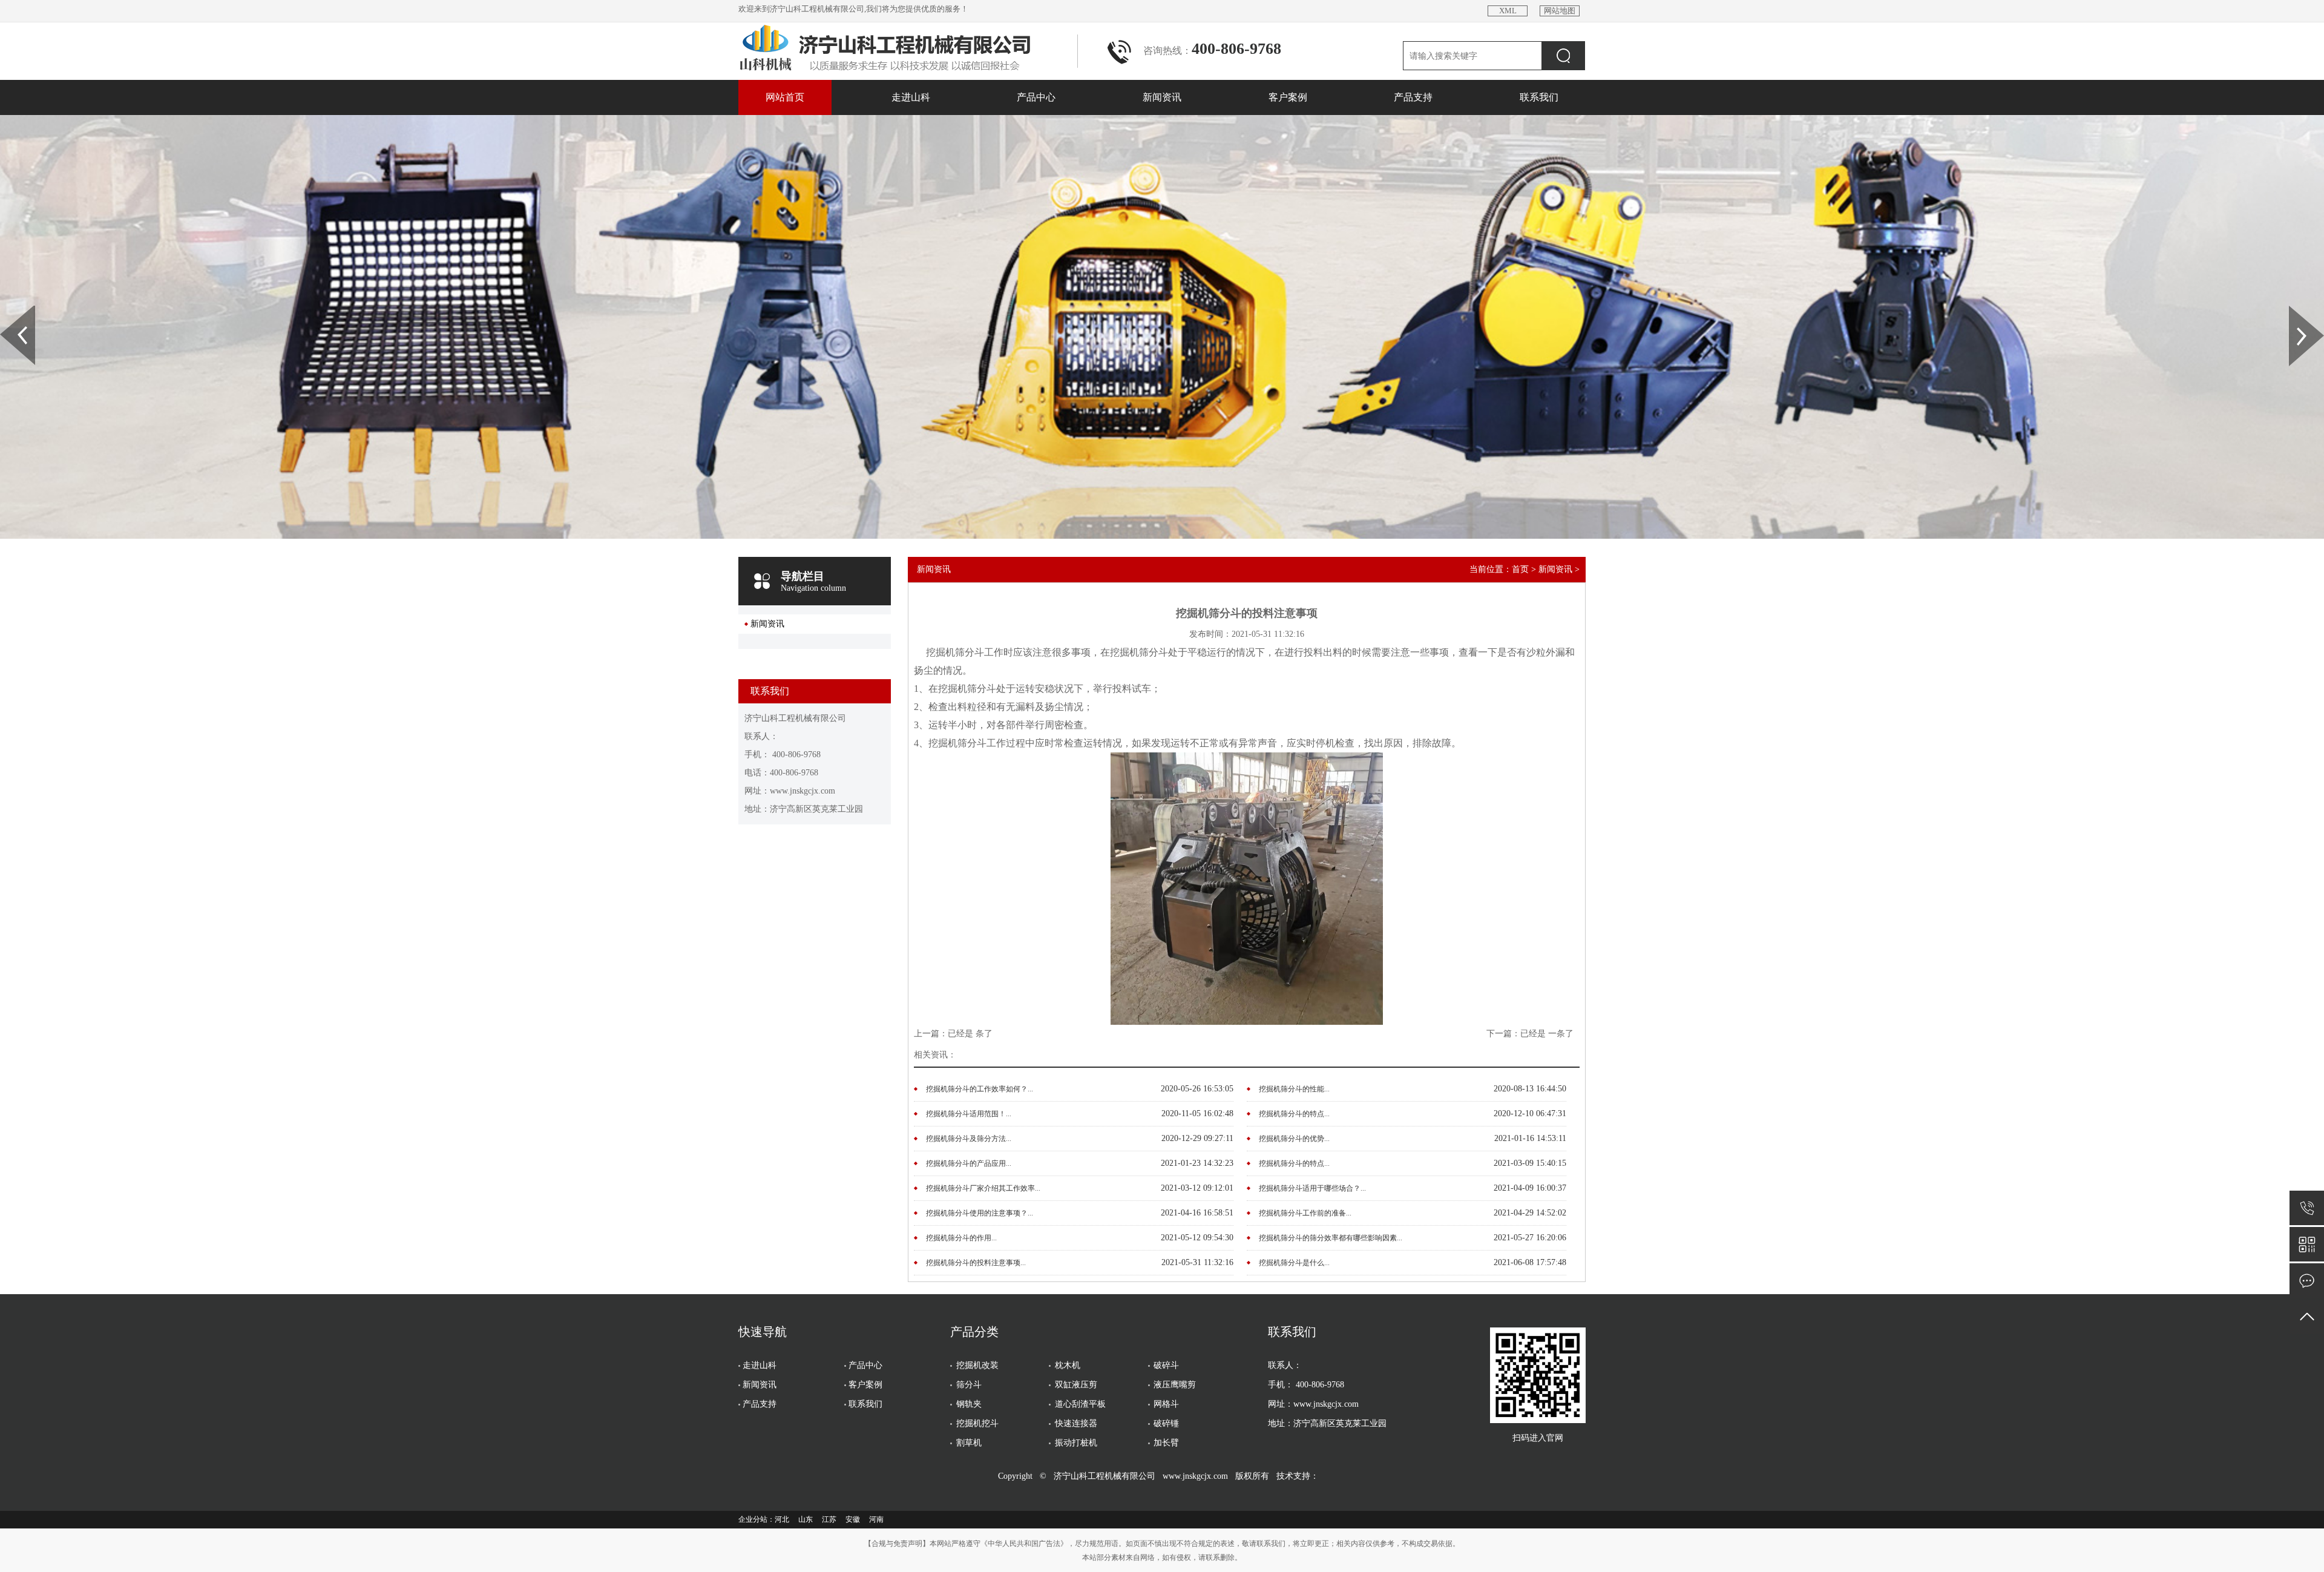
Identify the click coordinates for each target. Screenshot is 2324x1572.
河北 (782, 1519)
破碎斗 (1166, 1365)
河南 (876, 1519)
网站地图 (1560, 11)
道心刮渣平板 (1080, 1404)
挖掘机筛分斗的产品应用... (969, 1163)
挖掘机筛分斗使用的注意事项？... (980, 1213)
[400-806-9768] (2307, 1208)
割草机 (969, 1443)
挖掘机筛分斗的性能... (1294, 1089)
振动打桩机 (1076, 1443)
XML (1508, 11)
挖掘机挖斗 (977, 1423)
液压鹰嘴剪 (1175, 1385)
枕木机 (1068, 1365)
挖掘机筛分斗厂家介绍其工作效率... (983, 1188)
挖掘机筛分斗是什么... (1294, 1263)
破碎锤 (1166, 1423)
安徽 (853, 1519)
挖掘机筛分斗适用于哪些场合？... (1312, 1188)
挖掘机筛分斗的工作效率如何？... (980, 1089)
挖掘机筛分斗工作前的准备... (1305, 1213)
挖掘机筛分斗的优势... (1294, 1139)
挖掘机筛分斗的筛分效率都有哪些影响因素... (1331, 1238)
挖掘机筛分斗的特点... (1294, 1114)
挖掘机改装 (977, 1365)
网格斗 (1166, 1404)
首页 (1520, 569)
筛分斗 (969, 1385)
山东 (806, 1519)
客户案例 (1288, 97)
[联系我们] (2307, 1281)
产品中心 (1036, 97)
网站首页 (785, 97)
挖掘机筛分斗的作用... (961, 1238)
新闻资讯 (1162, 97)
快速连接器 (1076, 1423)
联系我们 (1539, 97)
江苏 (829, 1519)
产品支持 (1413, 97)
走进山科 (911, 97)
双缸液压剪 (1076, 1385)
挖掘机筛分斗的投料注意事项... (976, 1263)
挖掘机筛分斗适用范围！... (969, 1114)
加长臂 (1166, 1443)
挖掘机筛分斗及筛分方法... (969, 1139)
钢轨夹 (969, 1404)
